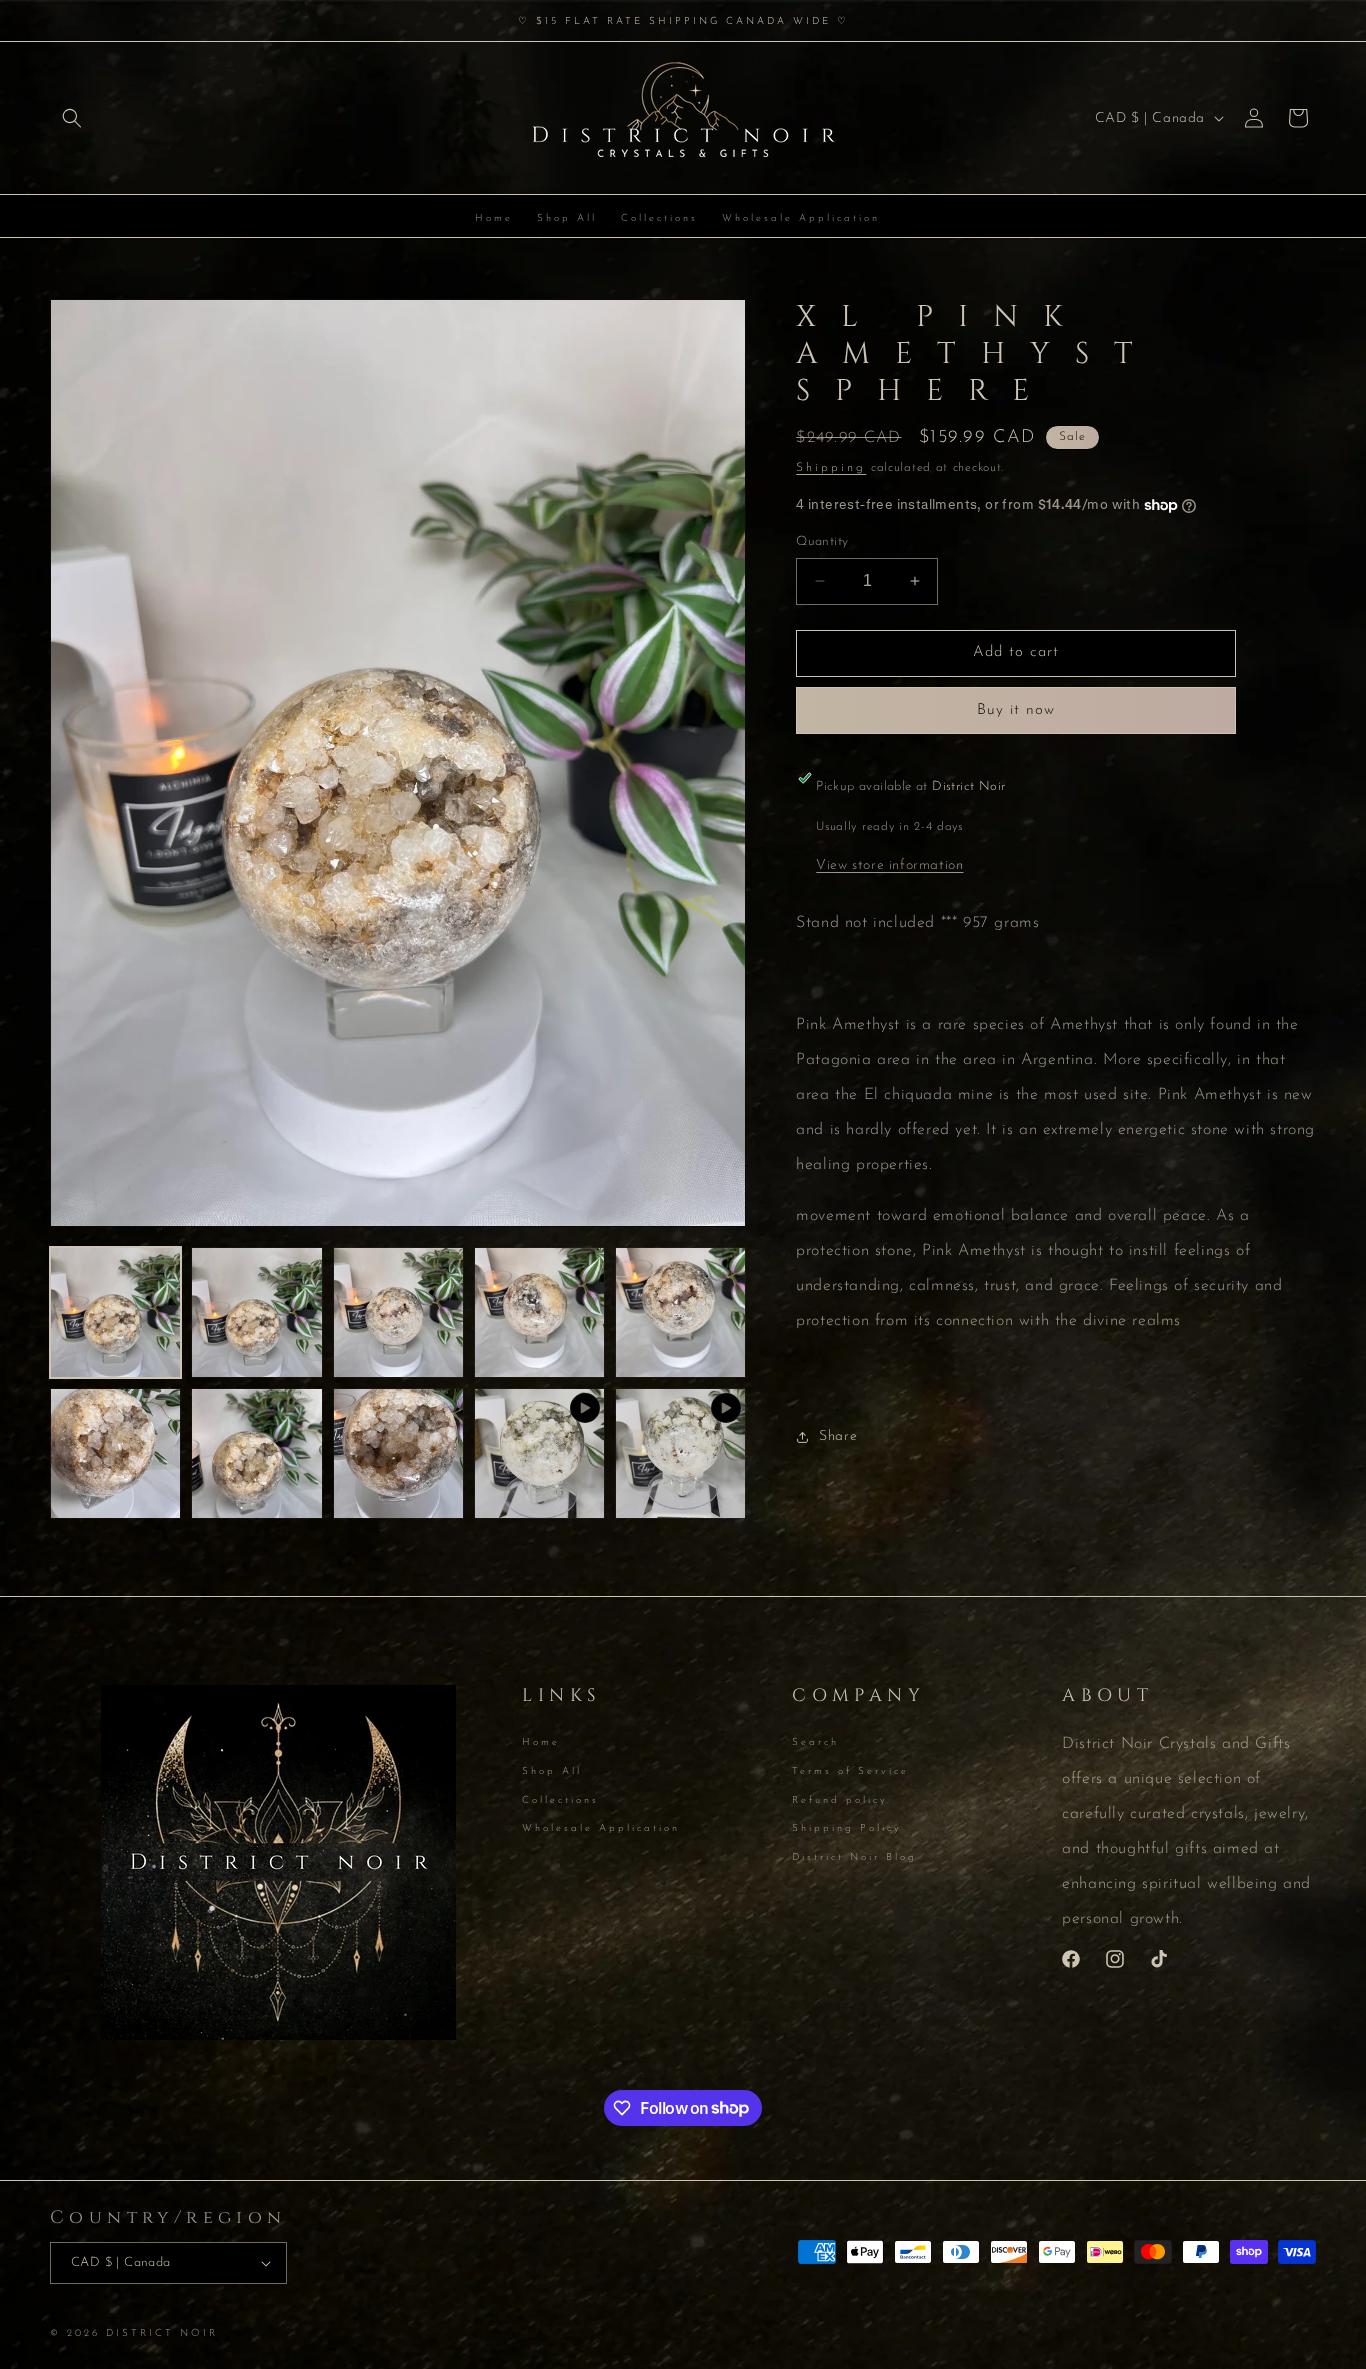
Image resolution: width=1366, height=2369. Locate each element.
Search (815, 1744)
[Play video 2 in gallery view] (680, 1453)
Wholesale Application (601, 1828)
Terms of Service (850, 1771)
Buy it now (1016, 710)
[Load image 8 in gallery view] (398, 1453)
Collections (560, 1799)
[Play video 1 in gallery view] (539, 1453)
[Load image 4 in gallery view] (539, 1312)
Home (541, 1744)
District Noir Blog (854, 1857)
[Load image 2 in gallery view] (256, 1312)
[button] (72, 118)
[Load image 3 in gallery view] (398, 1312)
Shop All (552, 1771)
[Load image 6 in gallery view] (115, 1453)
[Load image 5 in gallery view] (680, 1312)
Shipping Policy (847, 1828)
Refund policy (840, 1799)
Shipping (831, 468)
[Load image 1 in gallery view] (115, 1312)
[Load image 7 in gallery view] (256, 1453)
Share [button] (838, 1436)
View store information (889, 865)
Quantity (822, 541)
